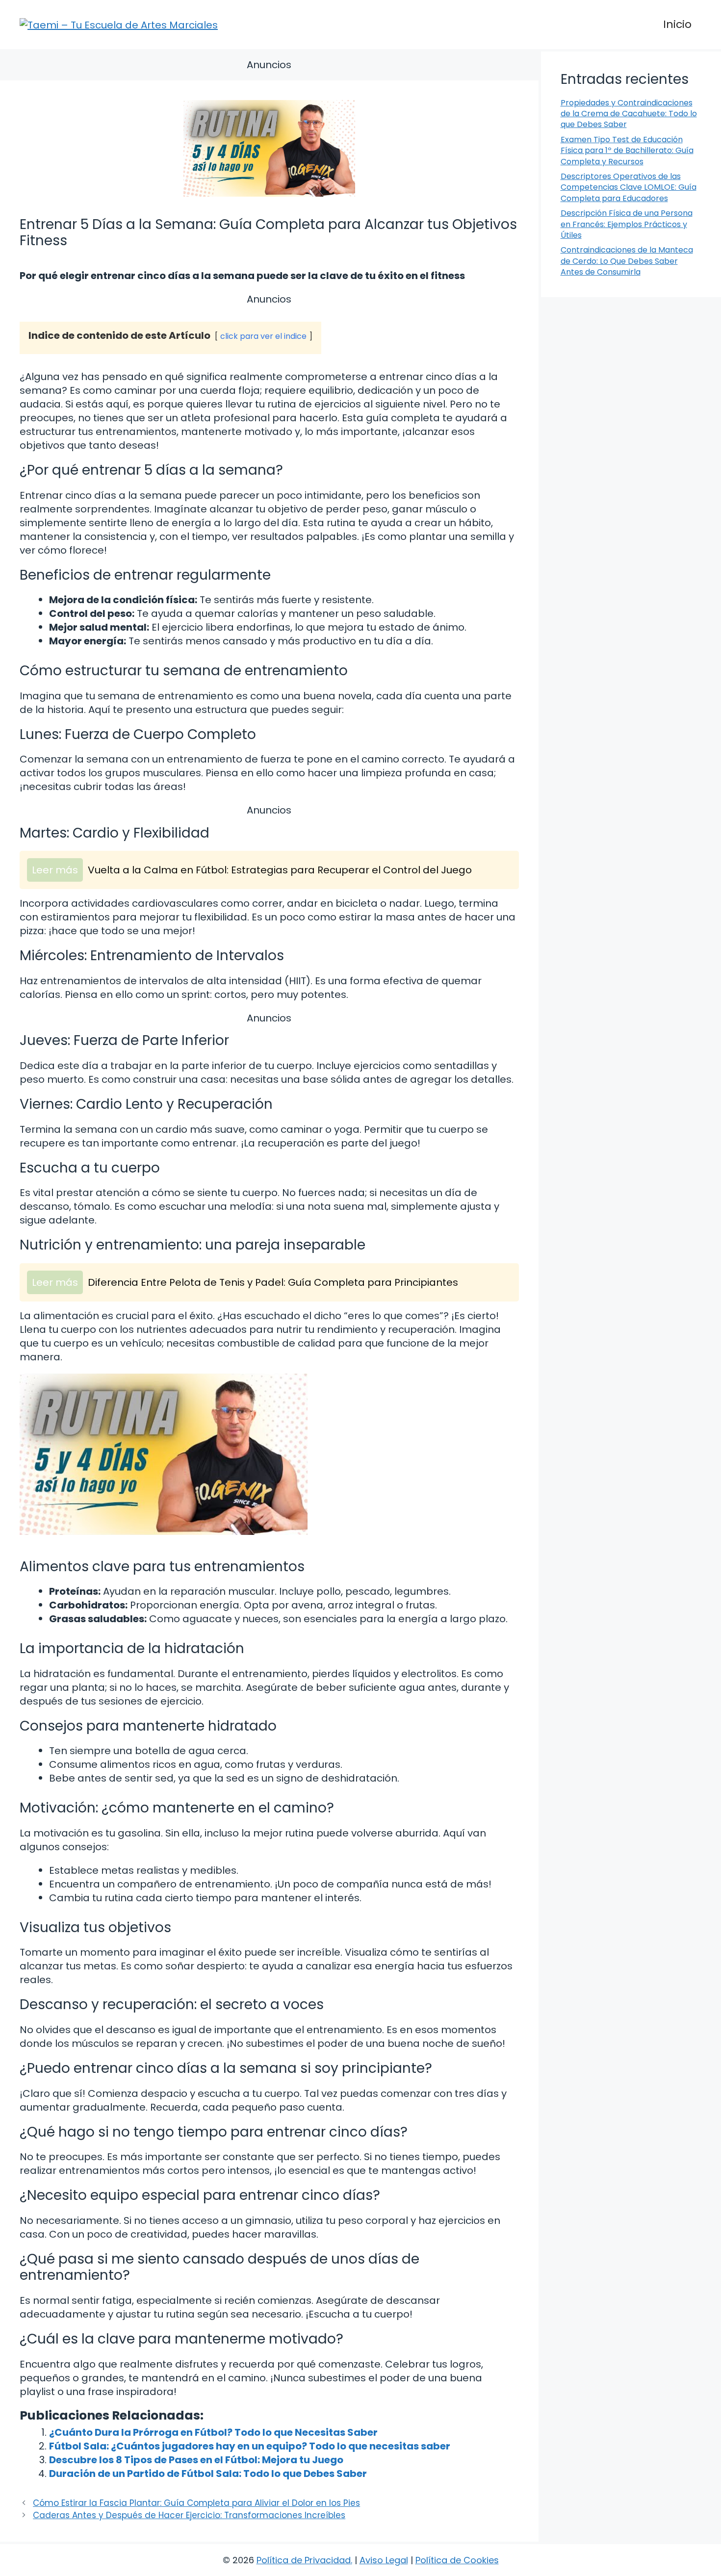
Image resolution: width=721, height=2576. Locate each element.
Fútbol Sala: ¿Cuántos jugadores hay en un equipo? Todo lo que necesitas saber (250, 2446)
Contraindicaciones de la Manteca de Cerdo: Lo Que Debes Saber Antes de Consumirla (627, 261)
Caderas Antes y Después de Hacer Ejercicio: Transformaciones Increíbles (189, 2515)
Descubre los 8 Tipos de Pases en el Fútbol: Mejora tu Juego (196, 2460)
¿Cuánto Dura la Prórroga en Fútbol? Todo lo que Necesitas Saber (213, 2432)
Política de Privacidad (304, 2560)
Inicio (677, 24)
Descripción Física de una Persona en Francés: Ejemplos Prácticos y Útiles (627, 224)
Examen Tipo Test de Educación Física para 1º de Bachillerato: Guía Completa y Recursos (627, 151)
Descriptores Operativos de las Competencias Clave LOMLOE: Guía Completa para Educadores (629, 187)
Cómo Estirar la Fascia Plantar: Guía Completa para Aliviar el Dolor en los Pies (196, 2503)
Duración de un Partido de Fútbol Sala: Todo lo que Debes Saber (208, 2474)
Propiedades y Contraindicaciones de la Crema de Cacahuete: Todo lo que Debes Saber (629, 114)
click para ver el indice (263, 336)
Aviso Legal (384, 2560)
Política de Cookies (457, 2560)
